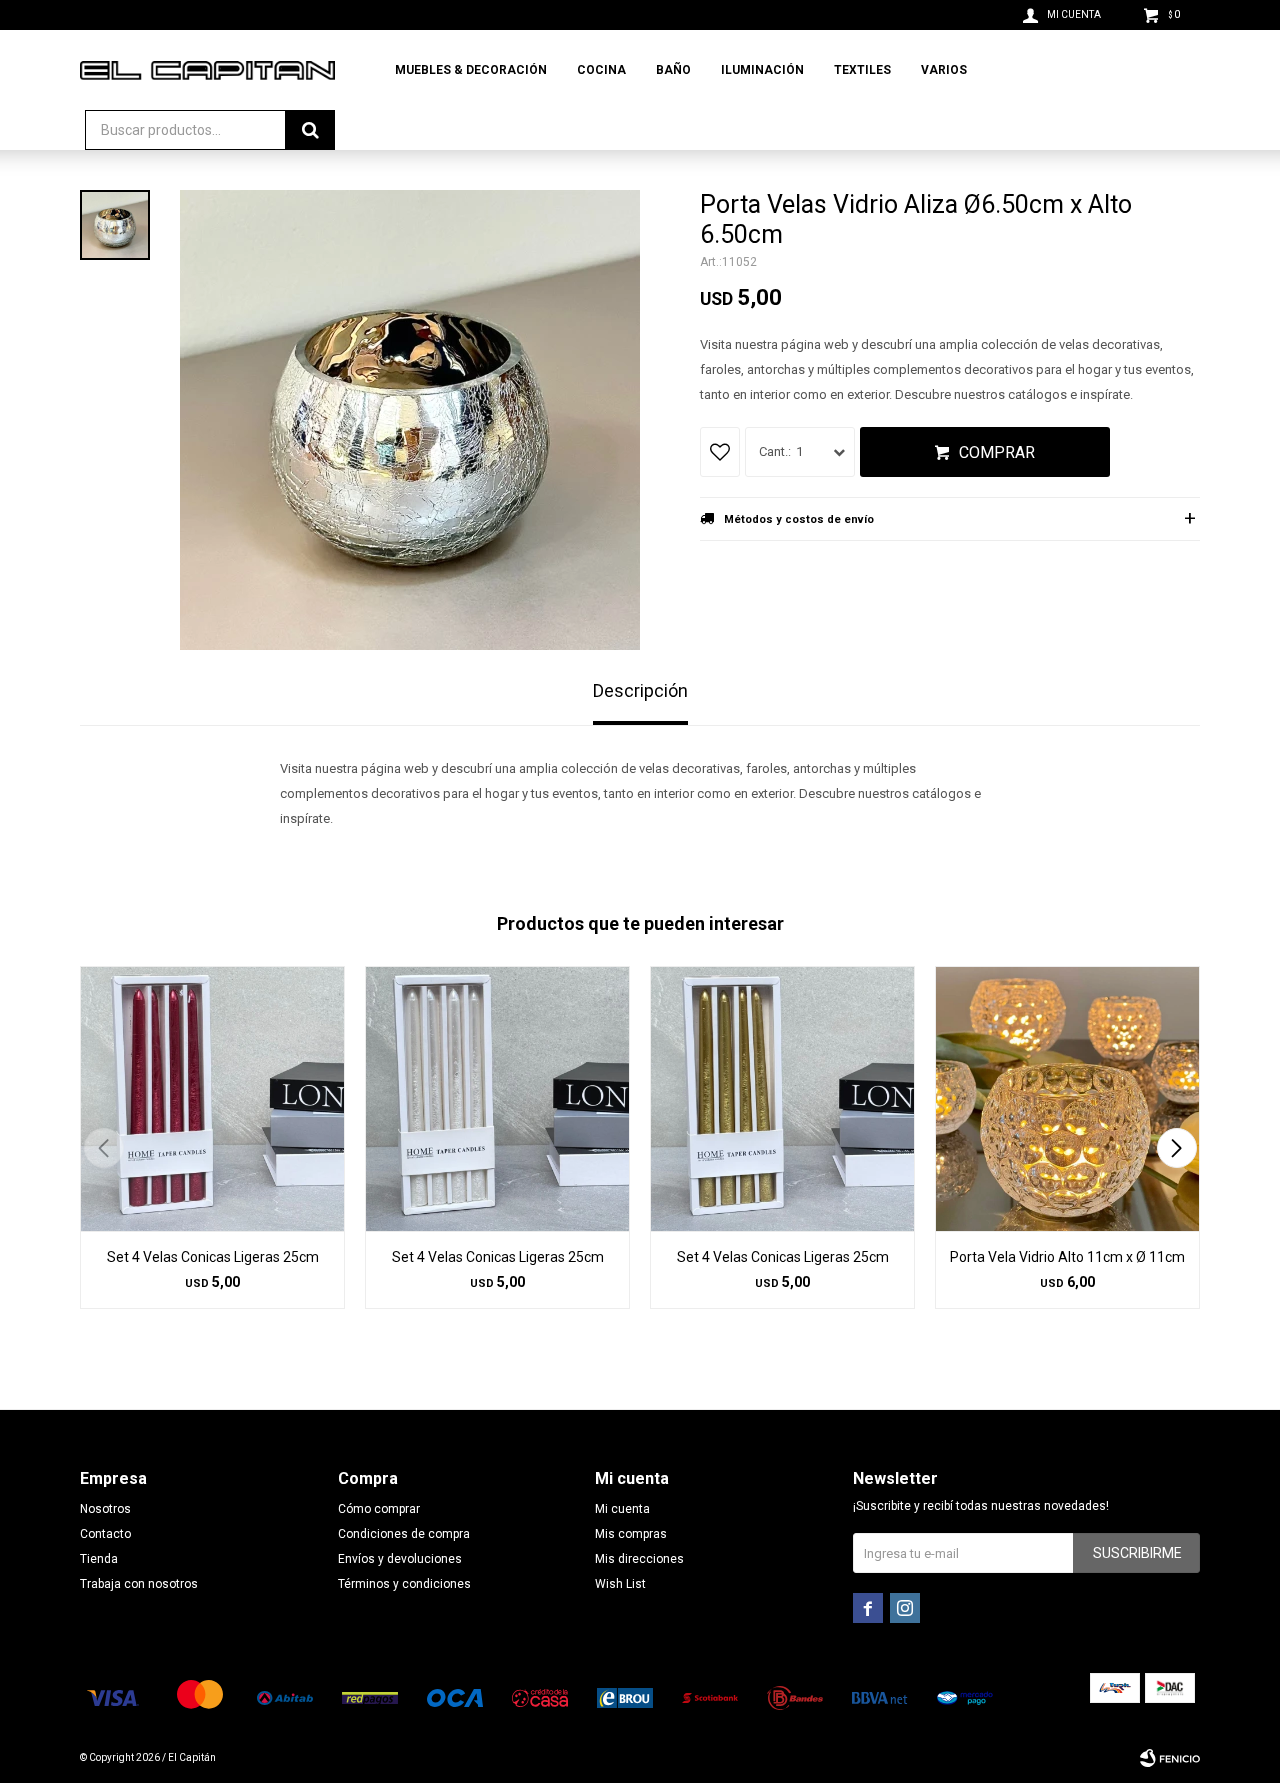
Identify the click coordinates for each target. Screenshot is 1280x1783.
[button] (1176, 1148)
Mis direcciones (639, 1559)
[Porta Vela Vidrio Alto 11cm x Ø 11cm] (1067, 1098)
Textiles (862, 70)
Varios (944, 70)
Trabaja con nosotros (139, 1584)
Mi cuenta (622, 1509)
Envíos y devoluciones (400, 1559)
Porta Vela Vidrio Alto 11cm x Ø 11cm (1067, 1257)
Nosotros (105, 1509)
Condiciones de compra (404, 1534)
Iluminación (762, 70)
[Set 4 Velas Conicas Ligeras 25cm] (212, 1098)
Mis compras (631, 1534)
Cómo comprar (379, 1509)
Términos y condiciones (404, 1584)
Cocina (601, 70)
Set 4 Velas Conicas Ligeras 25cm (213, 1257)
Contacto (105, 1534)
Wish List (620, 1584)
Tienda (99, 1559)
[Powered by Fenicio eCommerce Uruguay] (1170, 1758)
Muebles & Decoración (471, 70)
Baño (673, 70)
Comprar (997, 452)
